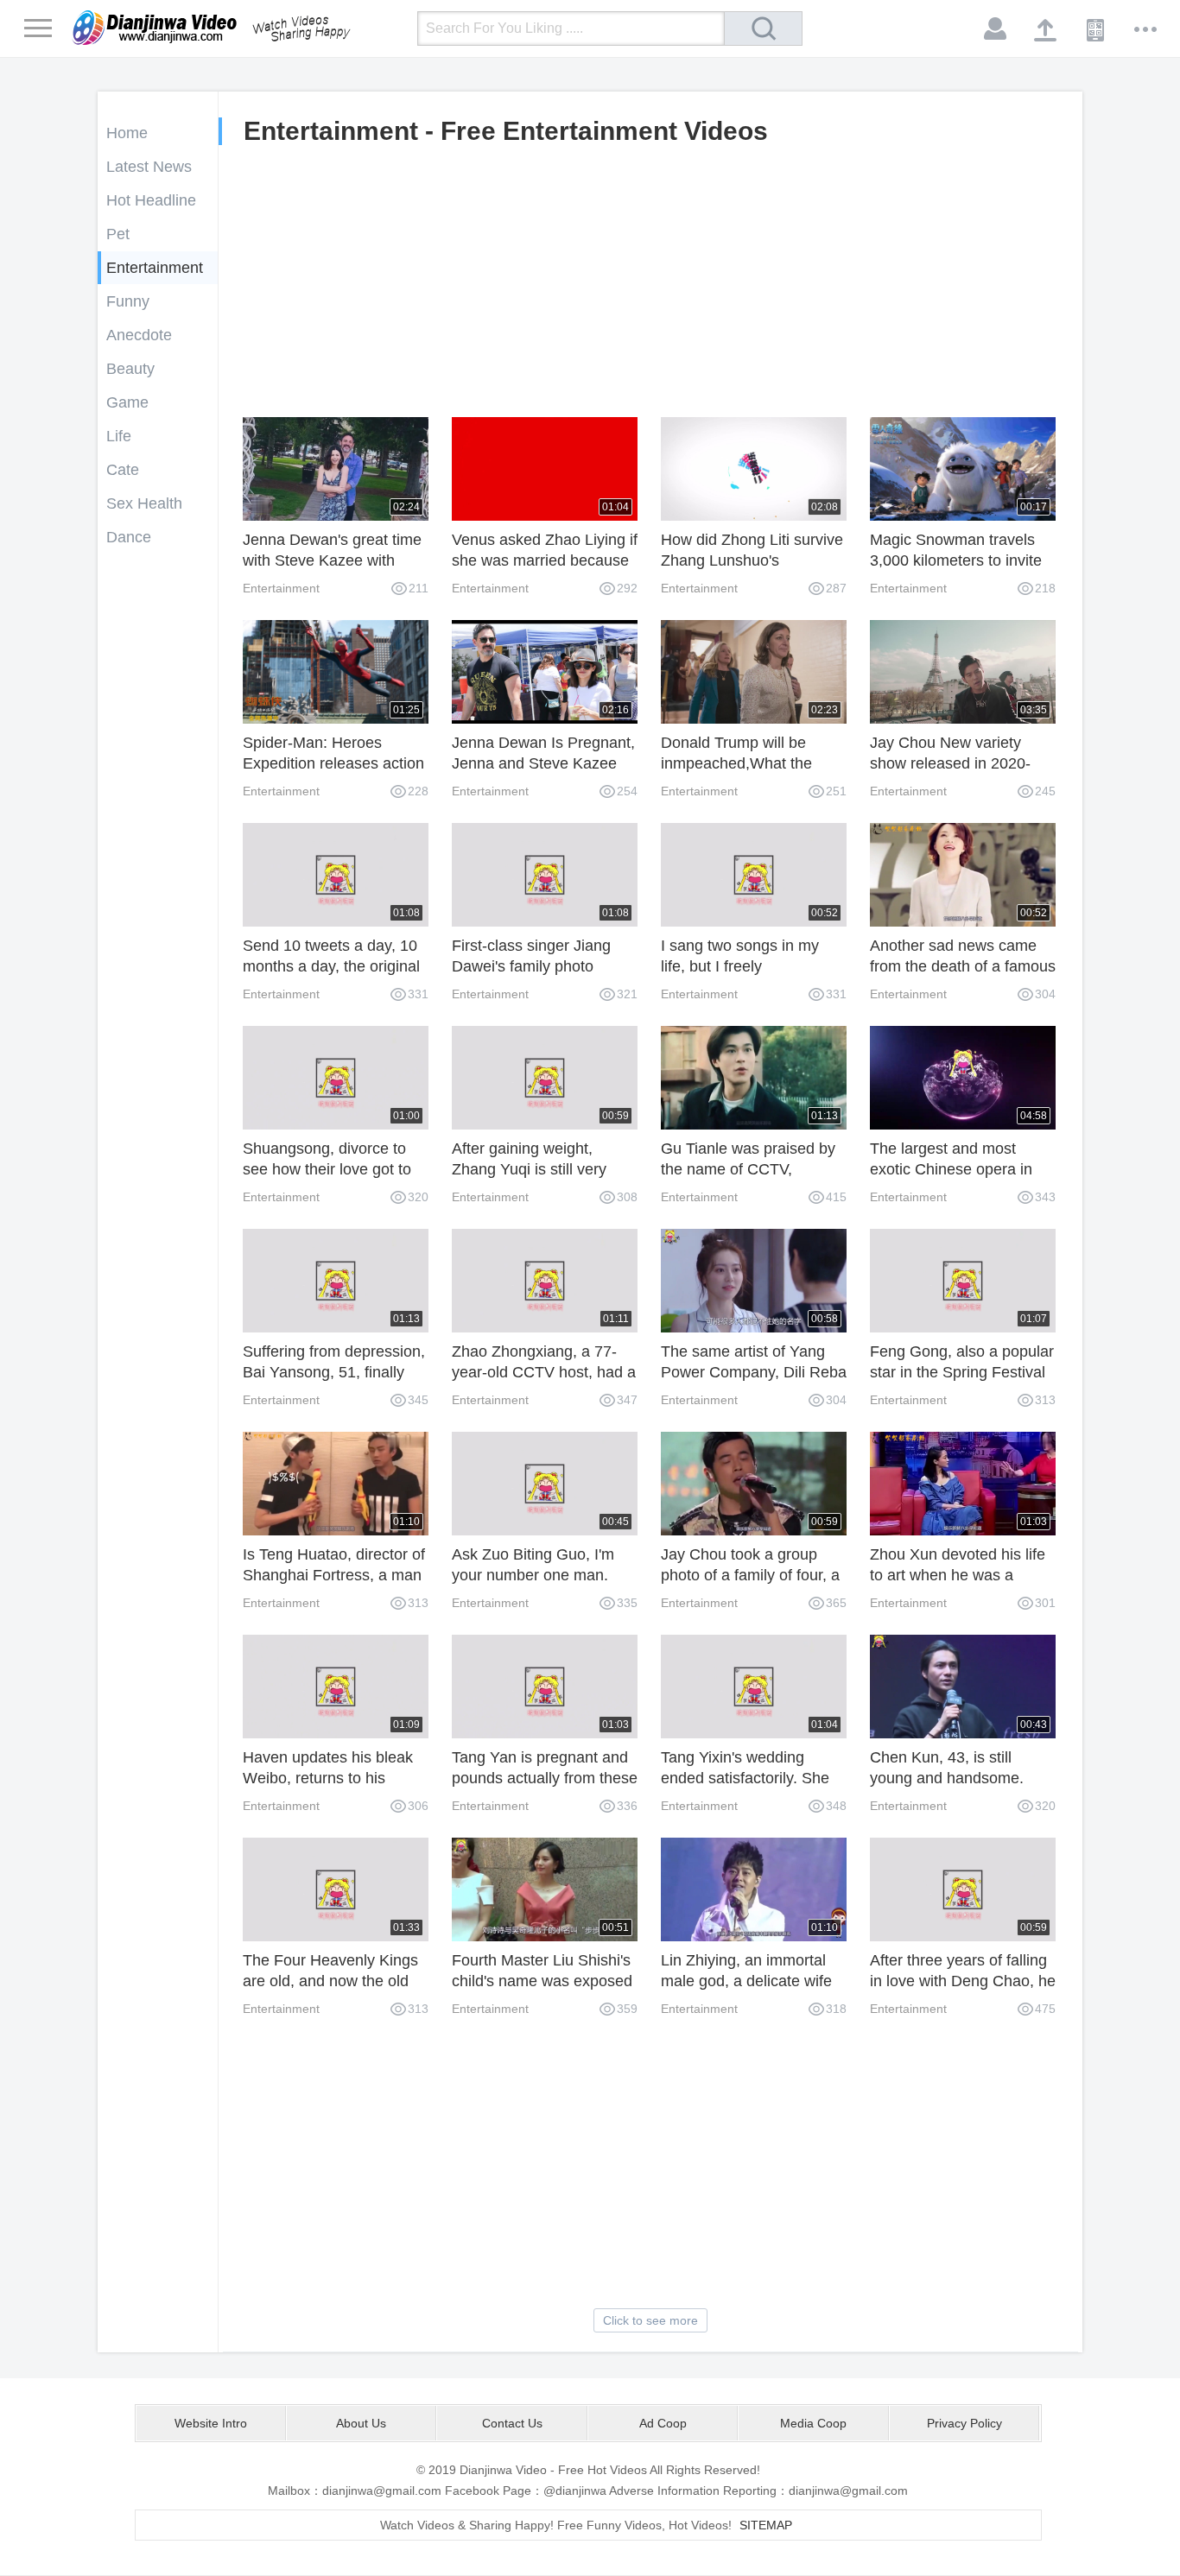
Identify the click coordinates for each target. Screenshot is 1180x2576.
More (1146, 29)
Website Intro (211, 2423)
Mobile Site (1096, 29)
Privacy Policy (964, 2423)
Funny (128, 301)
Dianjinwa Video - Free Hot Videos (236, 28)
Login (996, 29)
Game (127, 402)
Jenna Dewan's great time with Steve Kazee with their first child (332, 560)
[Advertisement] (650, 288)
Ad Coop (663, 2423)
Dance (129, 537)
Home (127, 133)
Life (119, 436)
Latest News (149, 167)
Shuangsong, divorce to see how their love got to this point (327, 1169)
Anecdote (139, 335)
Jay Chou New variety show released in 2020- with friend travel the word (958, 763)
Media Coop (813, 2423)
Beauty (130, 369)
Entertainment (155, 268)
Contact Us (512, 2423)
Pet (118, 234)
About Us (361, 2423)
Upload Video (1046, 29)
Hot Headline (151, 200)
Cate (123, 470)
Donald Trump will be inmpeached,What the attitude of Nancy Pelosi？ (750, 763)
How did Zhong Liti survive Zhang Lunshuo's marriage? (752, 560)
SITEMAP (766, 2525)
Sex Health (144, 503)
